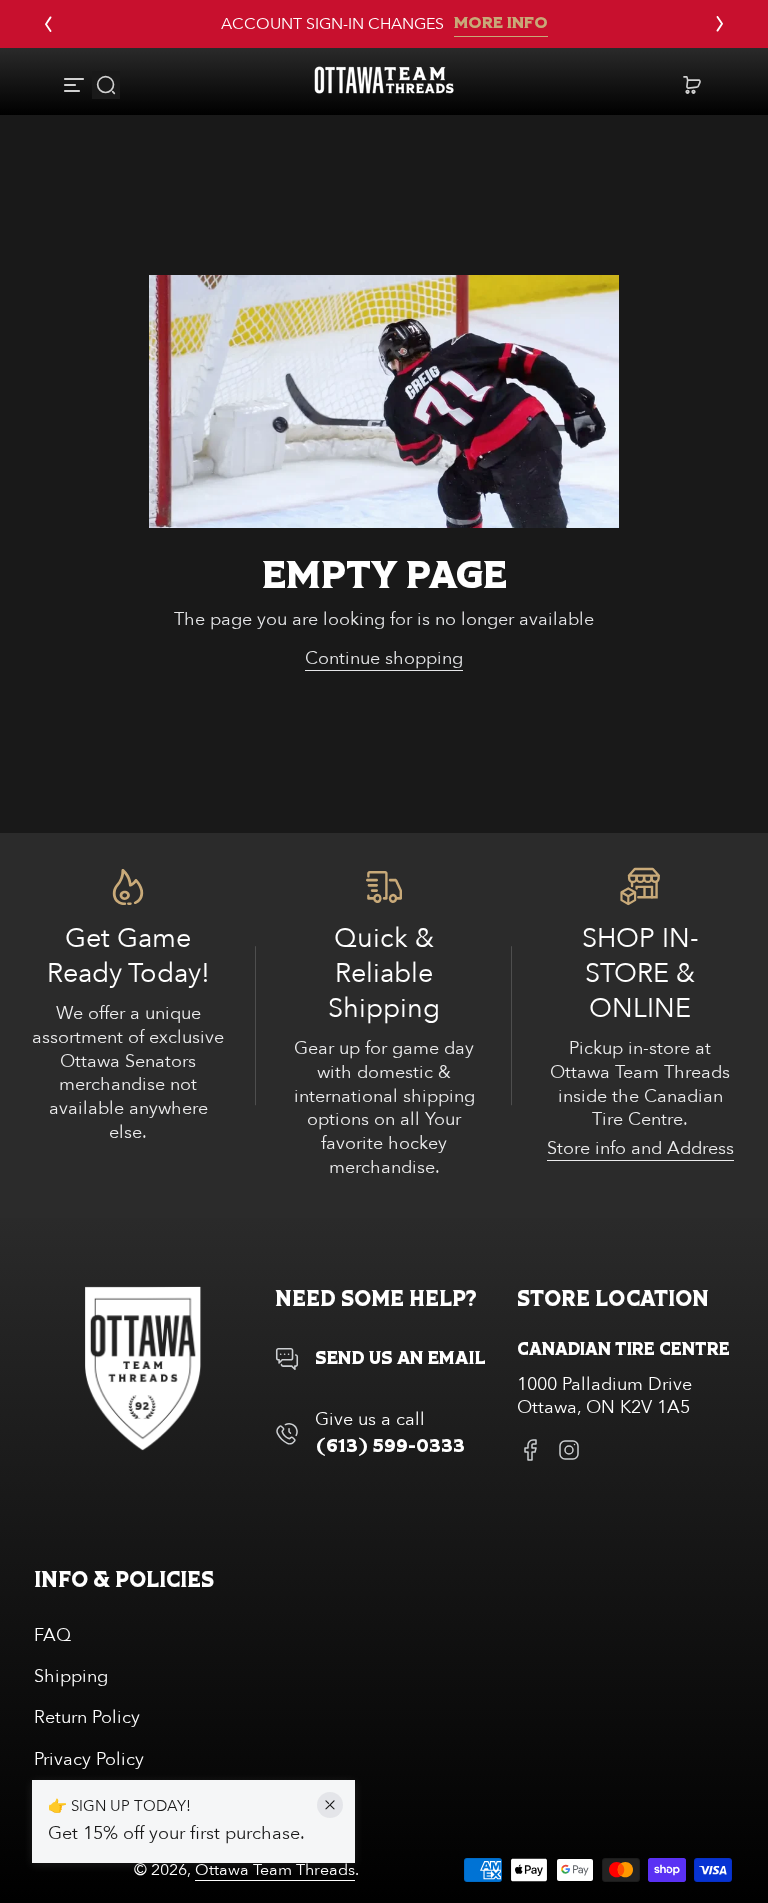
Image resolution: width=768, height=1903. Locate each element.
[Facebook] (531, 1450)
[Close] (330, 1805)
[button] (106, 85)
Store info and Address (640, 1148)
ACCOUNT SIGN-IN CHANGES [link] (332, 24)
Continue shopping (384, 658)
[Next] (720, 24)
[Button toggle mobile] (76, 85)
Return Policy (87, 1717)
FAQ (52, 1635)
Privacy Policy (89, 1759)
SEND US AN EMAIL (400, 1359)
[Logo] (384, 84)
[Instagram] (569, 1450)
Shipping (71, 1676)
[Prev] (48, 24)
